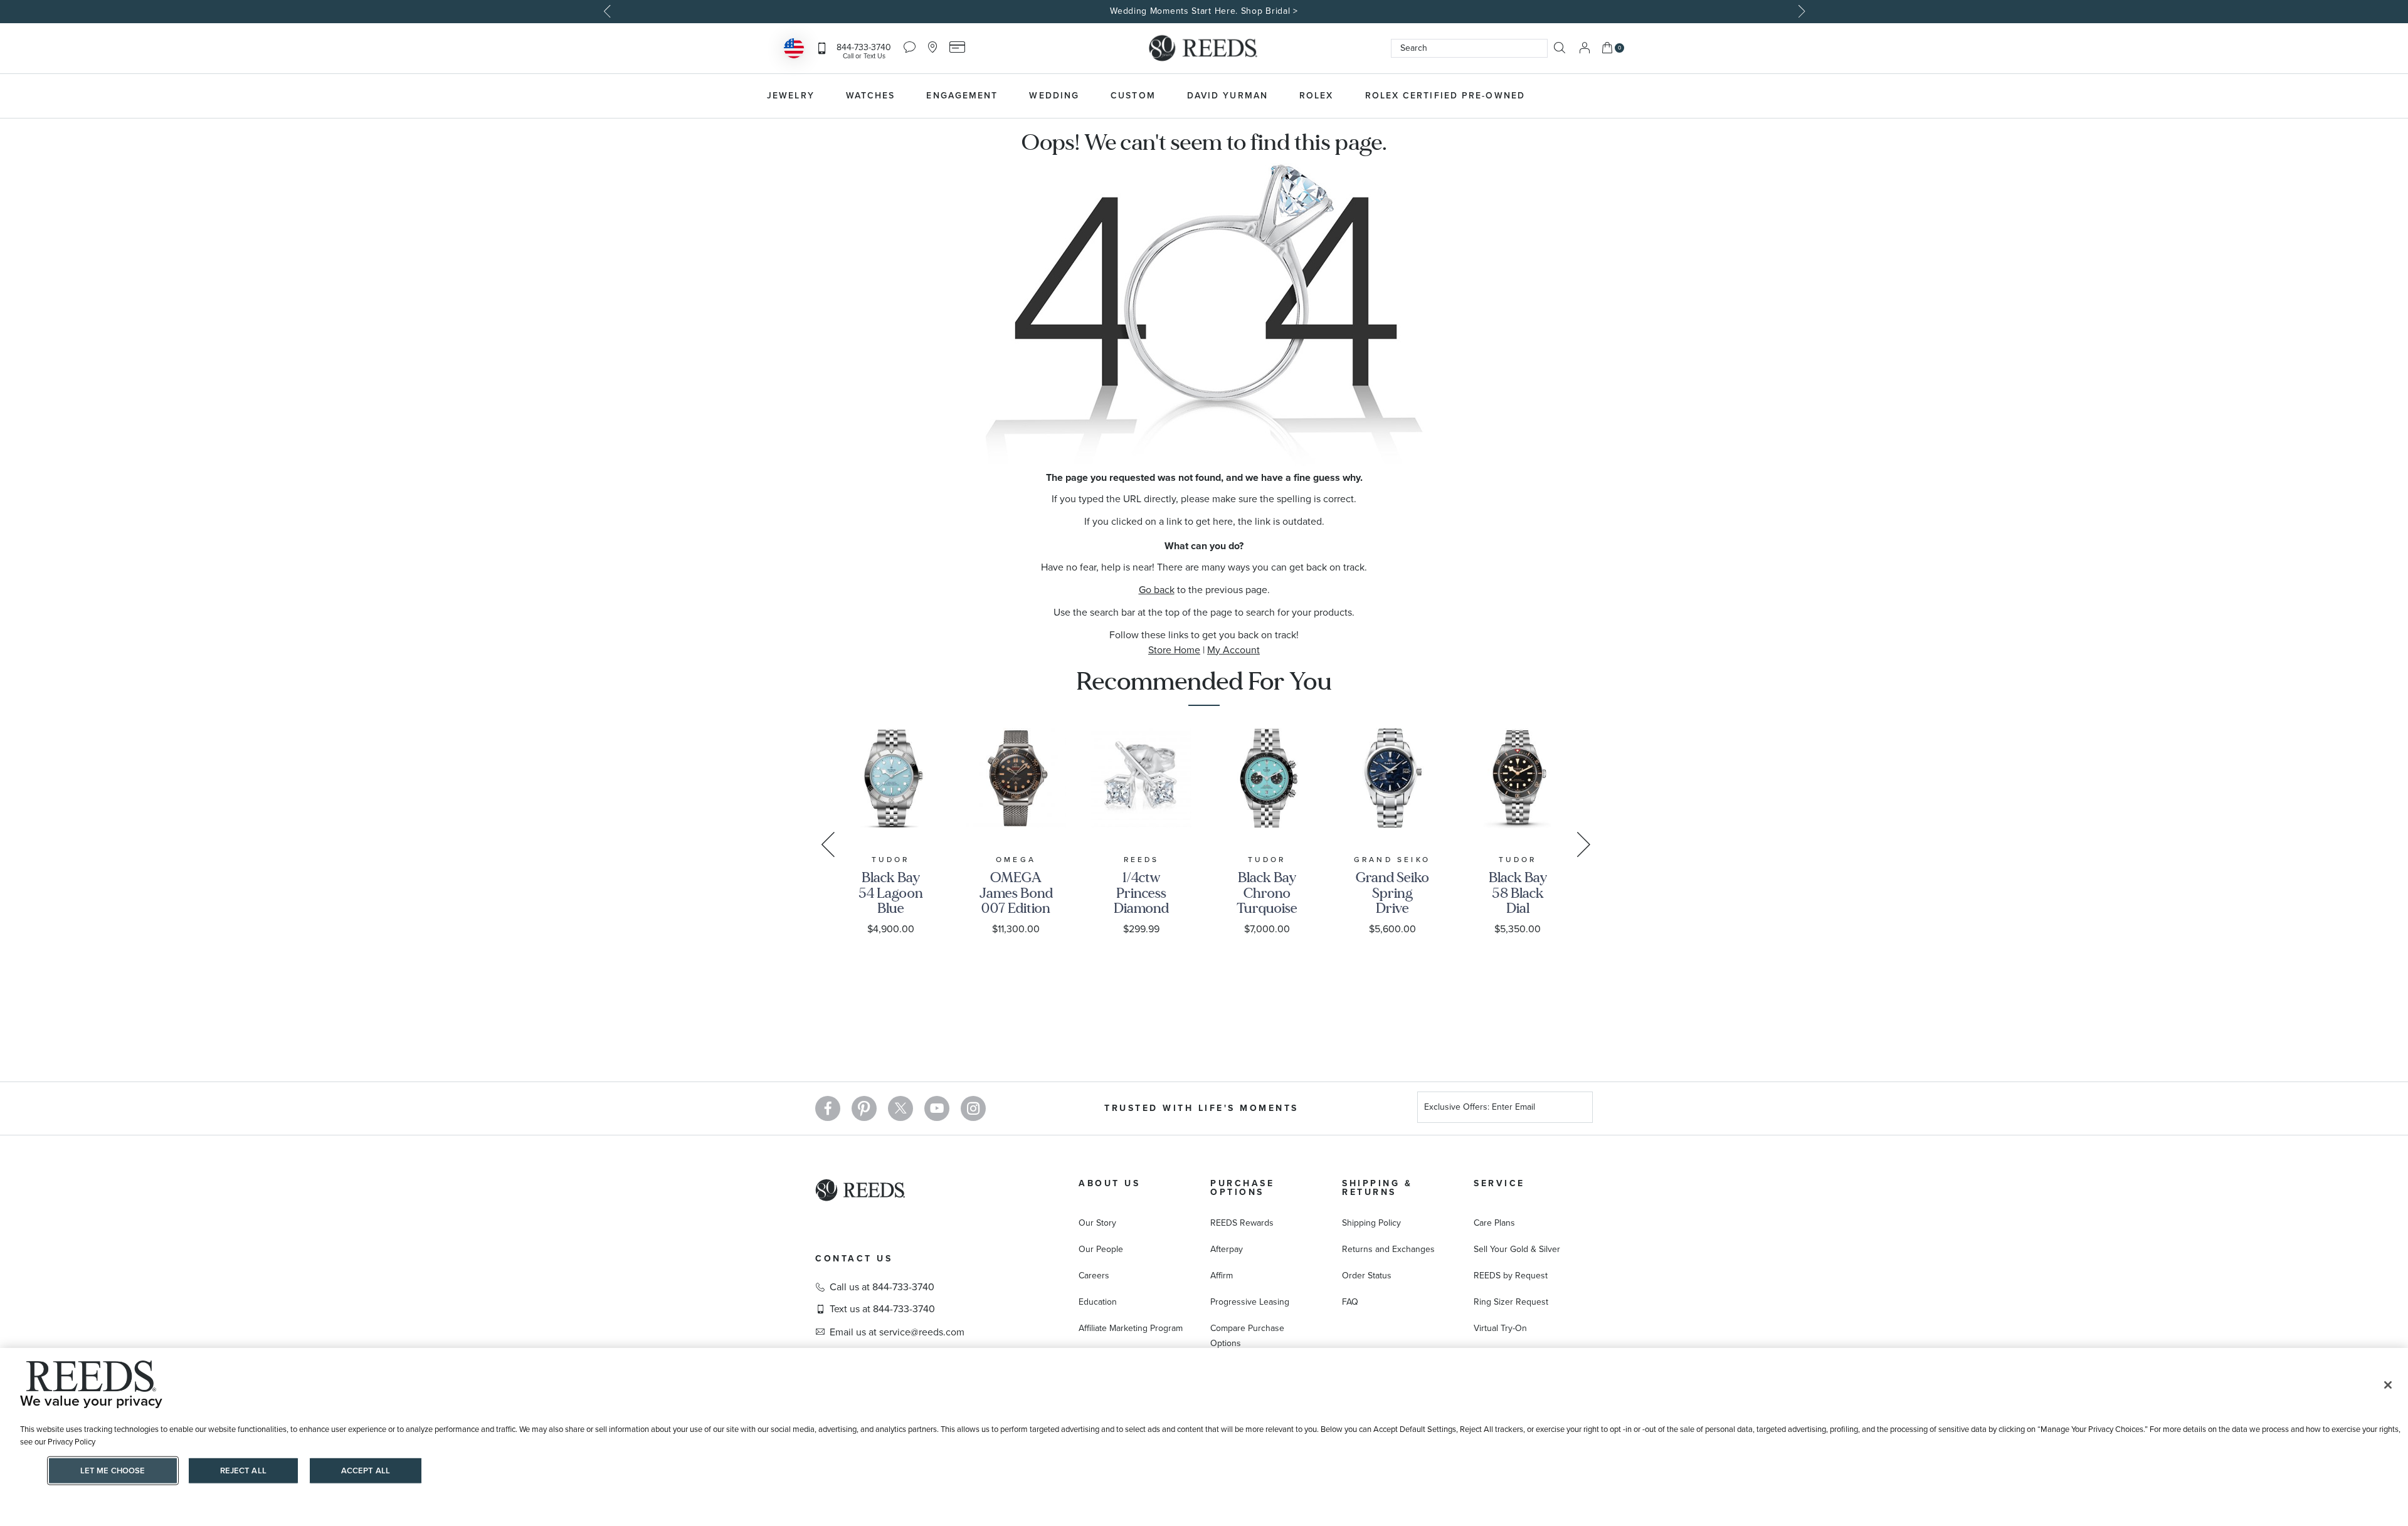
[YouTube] (937, 1108)
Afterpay (1227, 1249)
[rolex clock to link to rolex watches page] (1608, 96)
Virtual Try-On (1500, 1328)
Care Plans (1494, 1223)
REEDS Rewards (1242, 1223)
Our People (1101, 1249)
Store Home (1174, 650)
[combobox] (1469, 48)
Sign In (1585, 48)
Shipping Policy (1371, 1223)
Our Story (1097, 1223)
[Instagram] (973, 1108)
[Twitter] (900, 1108)
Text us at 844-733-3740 (882, 1309)
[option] (1204, 12)
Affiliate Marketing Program (1131, 1328)
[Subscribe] (1578, 1109)
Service (1499, 1183)
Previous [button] (608, 11)
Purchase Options (1242, 1188)
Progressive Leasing (1250, 1302)
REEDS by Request (1511, 1276)
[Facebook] (828, 1108)
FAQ (1350, 1302)
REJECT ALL (243, 1471)
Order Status (1367, 1276)
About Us (1109, 1183)
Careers (1094, 1276)
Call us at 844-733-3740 (882, 1287)
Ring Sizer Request (1511, 1302)
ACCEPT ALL (366, 1471)
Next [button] (1800, 11)
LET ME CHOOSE (113, 1471)
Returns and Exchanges (1388, 1249)
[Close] (2388, 1385)
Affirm (1222, 1276)
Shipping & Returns (1377, 1188)
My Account (1233, 650)
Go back (1157, 590)
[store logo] (1204, 48)
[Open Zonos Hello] (794, 50)
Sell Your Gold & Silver (1517, 1249)
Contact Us (854, 1259)
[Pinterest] (864, 1108)
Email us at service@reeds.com (897, 1332)
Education (1098, 1302)
